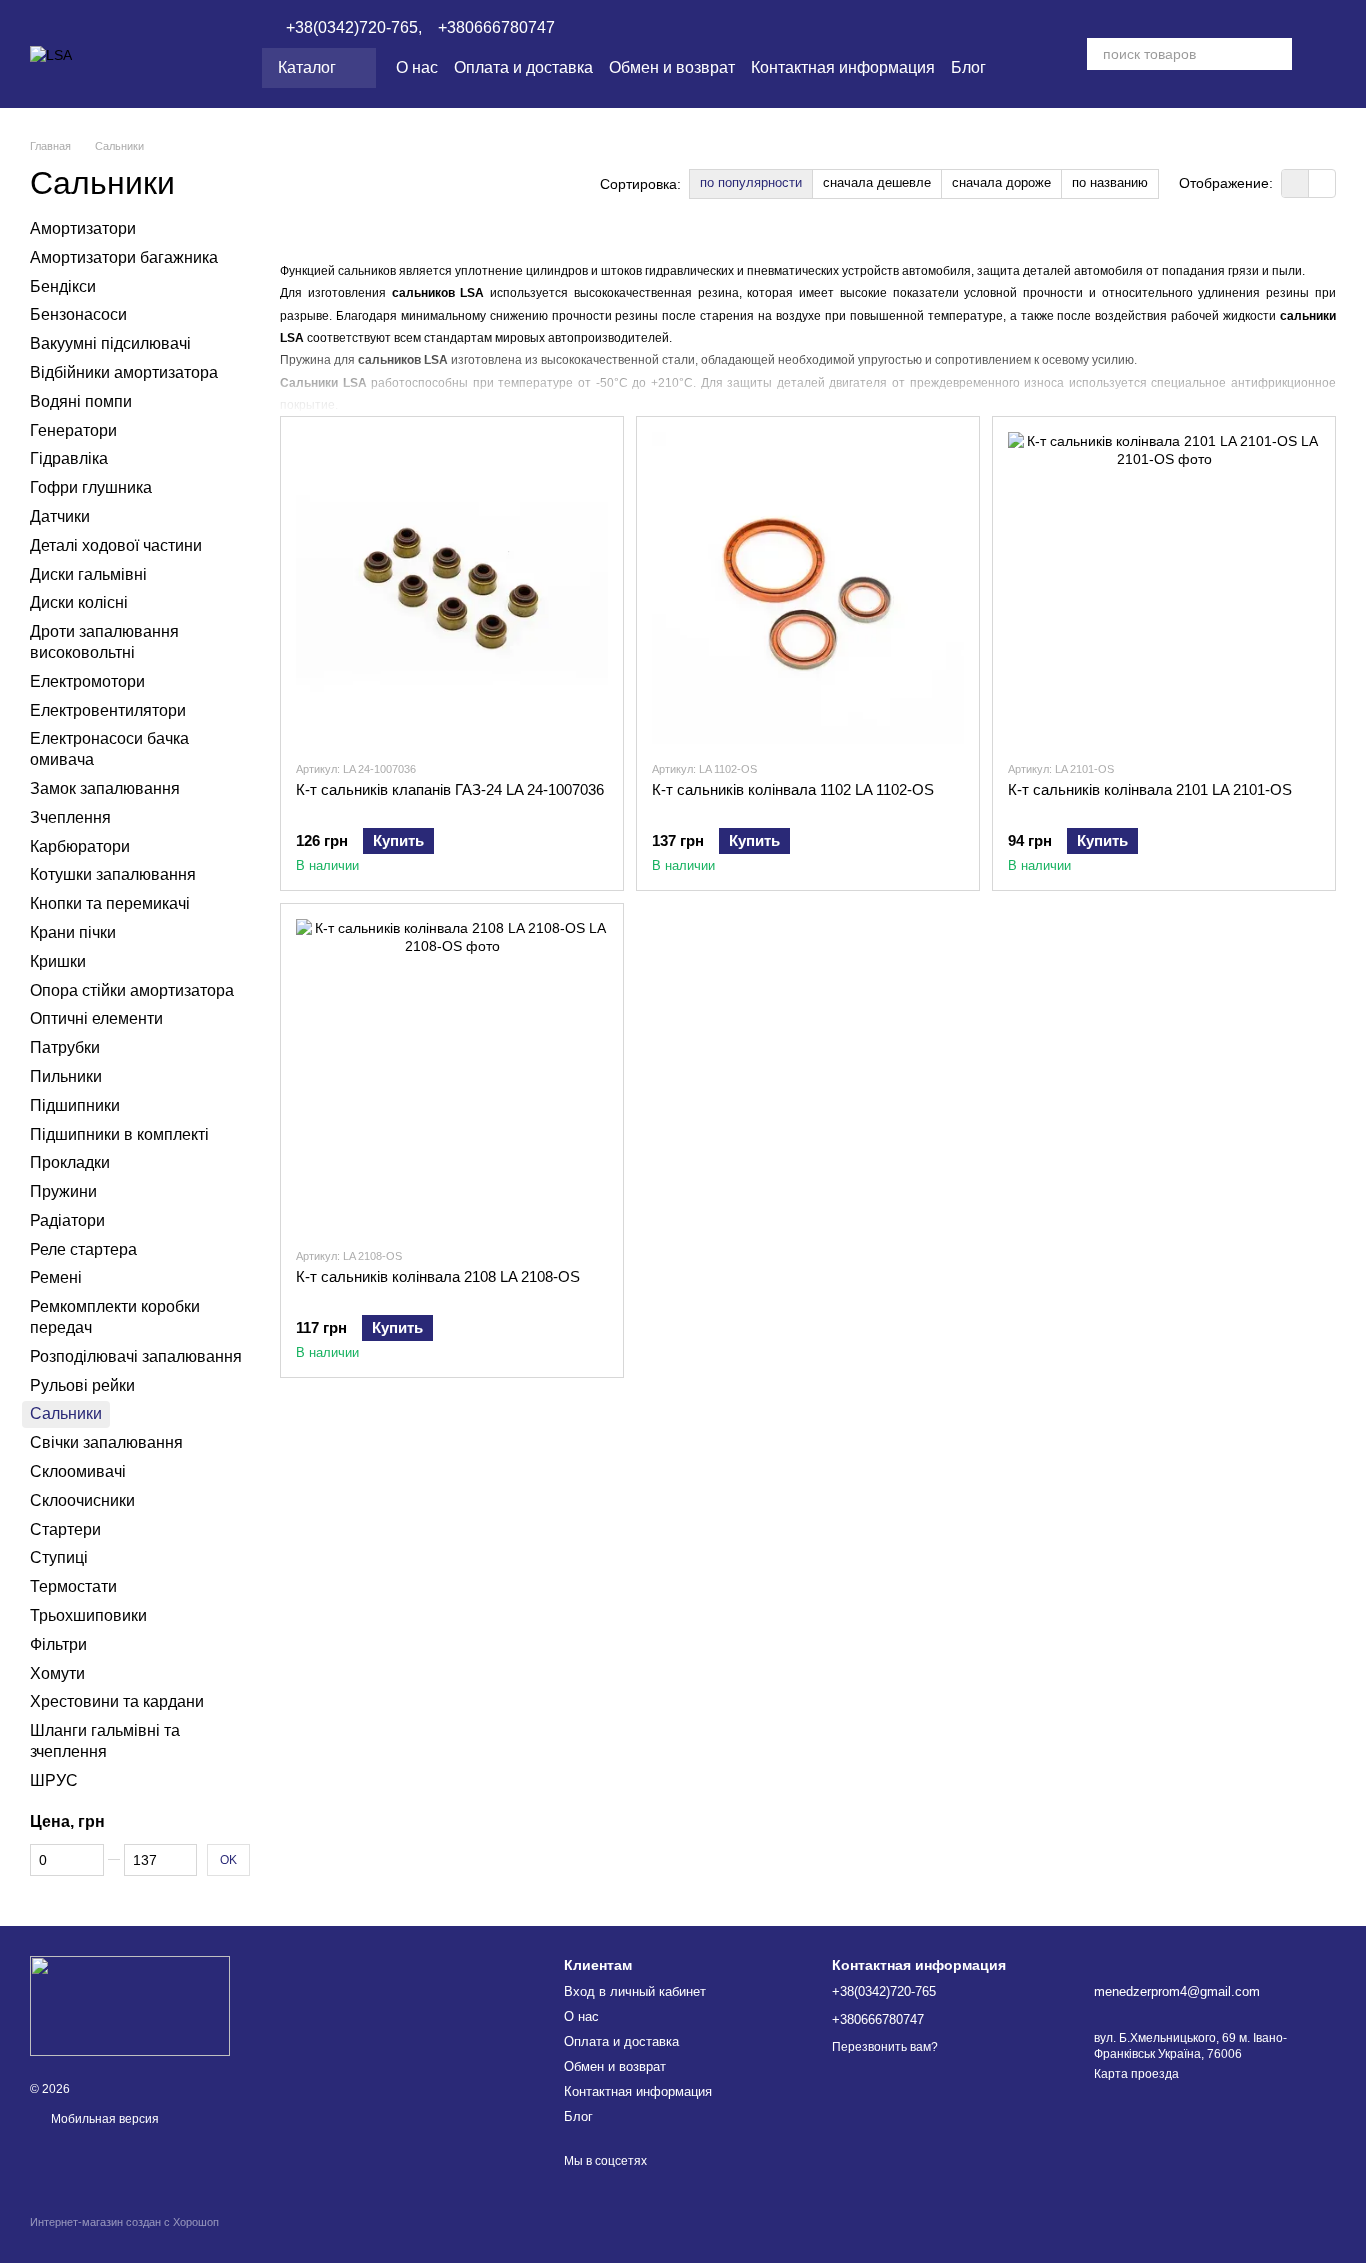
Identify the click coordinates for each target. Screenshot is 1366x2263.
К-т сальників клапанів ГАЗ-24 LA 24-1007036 (450, 789)
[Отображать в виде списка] (1322, 183)
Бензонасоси (78, 314)
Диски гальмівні (88, 573)
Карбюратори (80, 845)
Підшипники (75, 1104)
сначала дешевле (877, 182)
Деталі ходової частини (116, 545)
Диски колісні (79, 602)
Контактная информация (843, 67)
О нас (417, 67)
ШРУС (54, 1780)
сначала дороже (1001, 182)
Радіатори (67, 1220)
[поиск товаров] (1276, 54)
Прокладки (70, 1162)
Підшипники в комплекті (119, 1133)
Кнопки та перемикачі (110, 903)
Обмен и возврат (672, 67)
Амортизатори (83, 228)
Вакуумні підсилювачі (110, 343)
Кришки (58, 961)
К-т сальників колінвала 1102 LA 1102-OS (793, 789)
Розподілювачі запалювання (136, 1356)
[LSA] (130, 2005)
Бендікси (63, 285)
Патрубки (65, 1047)
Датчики (60, 516)
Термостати (73, 1586)
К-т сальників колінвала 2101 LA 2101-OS (1150, 789)
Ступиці (59, 1557)
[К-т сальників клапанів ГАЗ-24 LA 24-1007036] (452, 588)
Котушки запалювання (113, 874)
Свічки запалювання (106, 1442)
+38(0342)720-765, (354, 28)
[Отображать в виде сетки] (1295, 183)
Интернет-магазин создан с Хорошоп (124, 2222)
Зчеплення (70, 817)
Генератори (73, 429)
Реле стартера (83, 1248)
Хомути (57, 1672)
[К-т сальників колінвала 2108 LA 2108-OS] (452, 1075)
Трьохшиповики (88, 1615)
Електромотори (87, 681)
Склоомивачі (78, 1471)
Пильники (66, 1076)
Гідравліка (69, 458)
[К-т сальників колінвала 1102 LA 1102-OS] (808, 588)
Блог (968, 67)
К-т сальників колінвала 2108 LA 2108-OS (438, 1276)
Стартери (65, 1528)
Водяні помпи (81, 401)
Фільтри (58, 1644)
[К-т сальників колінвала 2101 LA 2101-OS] (1164, 588)
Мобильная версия (103, 2119)
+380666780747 (496, 28)
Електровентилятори (108, 709)
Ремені (56, 1277)
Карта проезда (1136, 2074)
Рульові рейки (82, 1384)
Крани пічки (73, 932)
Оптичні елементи (96, 1018)
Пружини (63, 1191)
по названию (1110, 182)
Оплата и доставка (523, 67)
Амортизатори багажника (124, 257)
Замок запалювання (105, 788)
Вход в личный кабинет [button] (635, 1991)
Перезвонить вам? (885, 2047)
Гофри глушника (91, 487)
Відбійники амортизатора (124, 372)
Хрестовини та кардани (117, 1701)
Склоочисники (82, 1500)
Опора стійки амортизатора (132, 989)
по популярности (751, 182)
